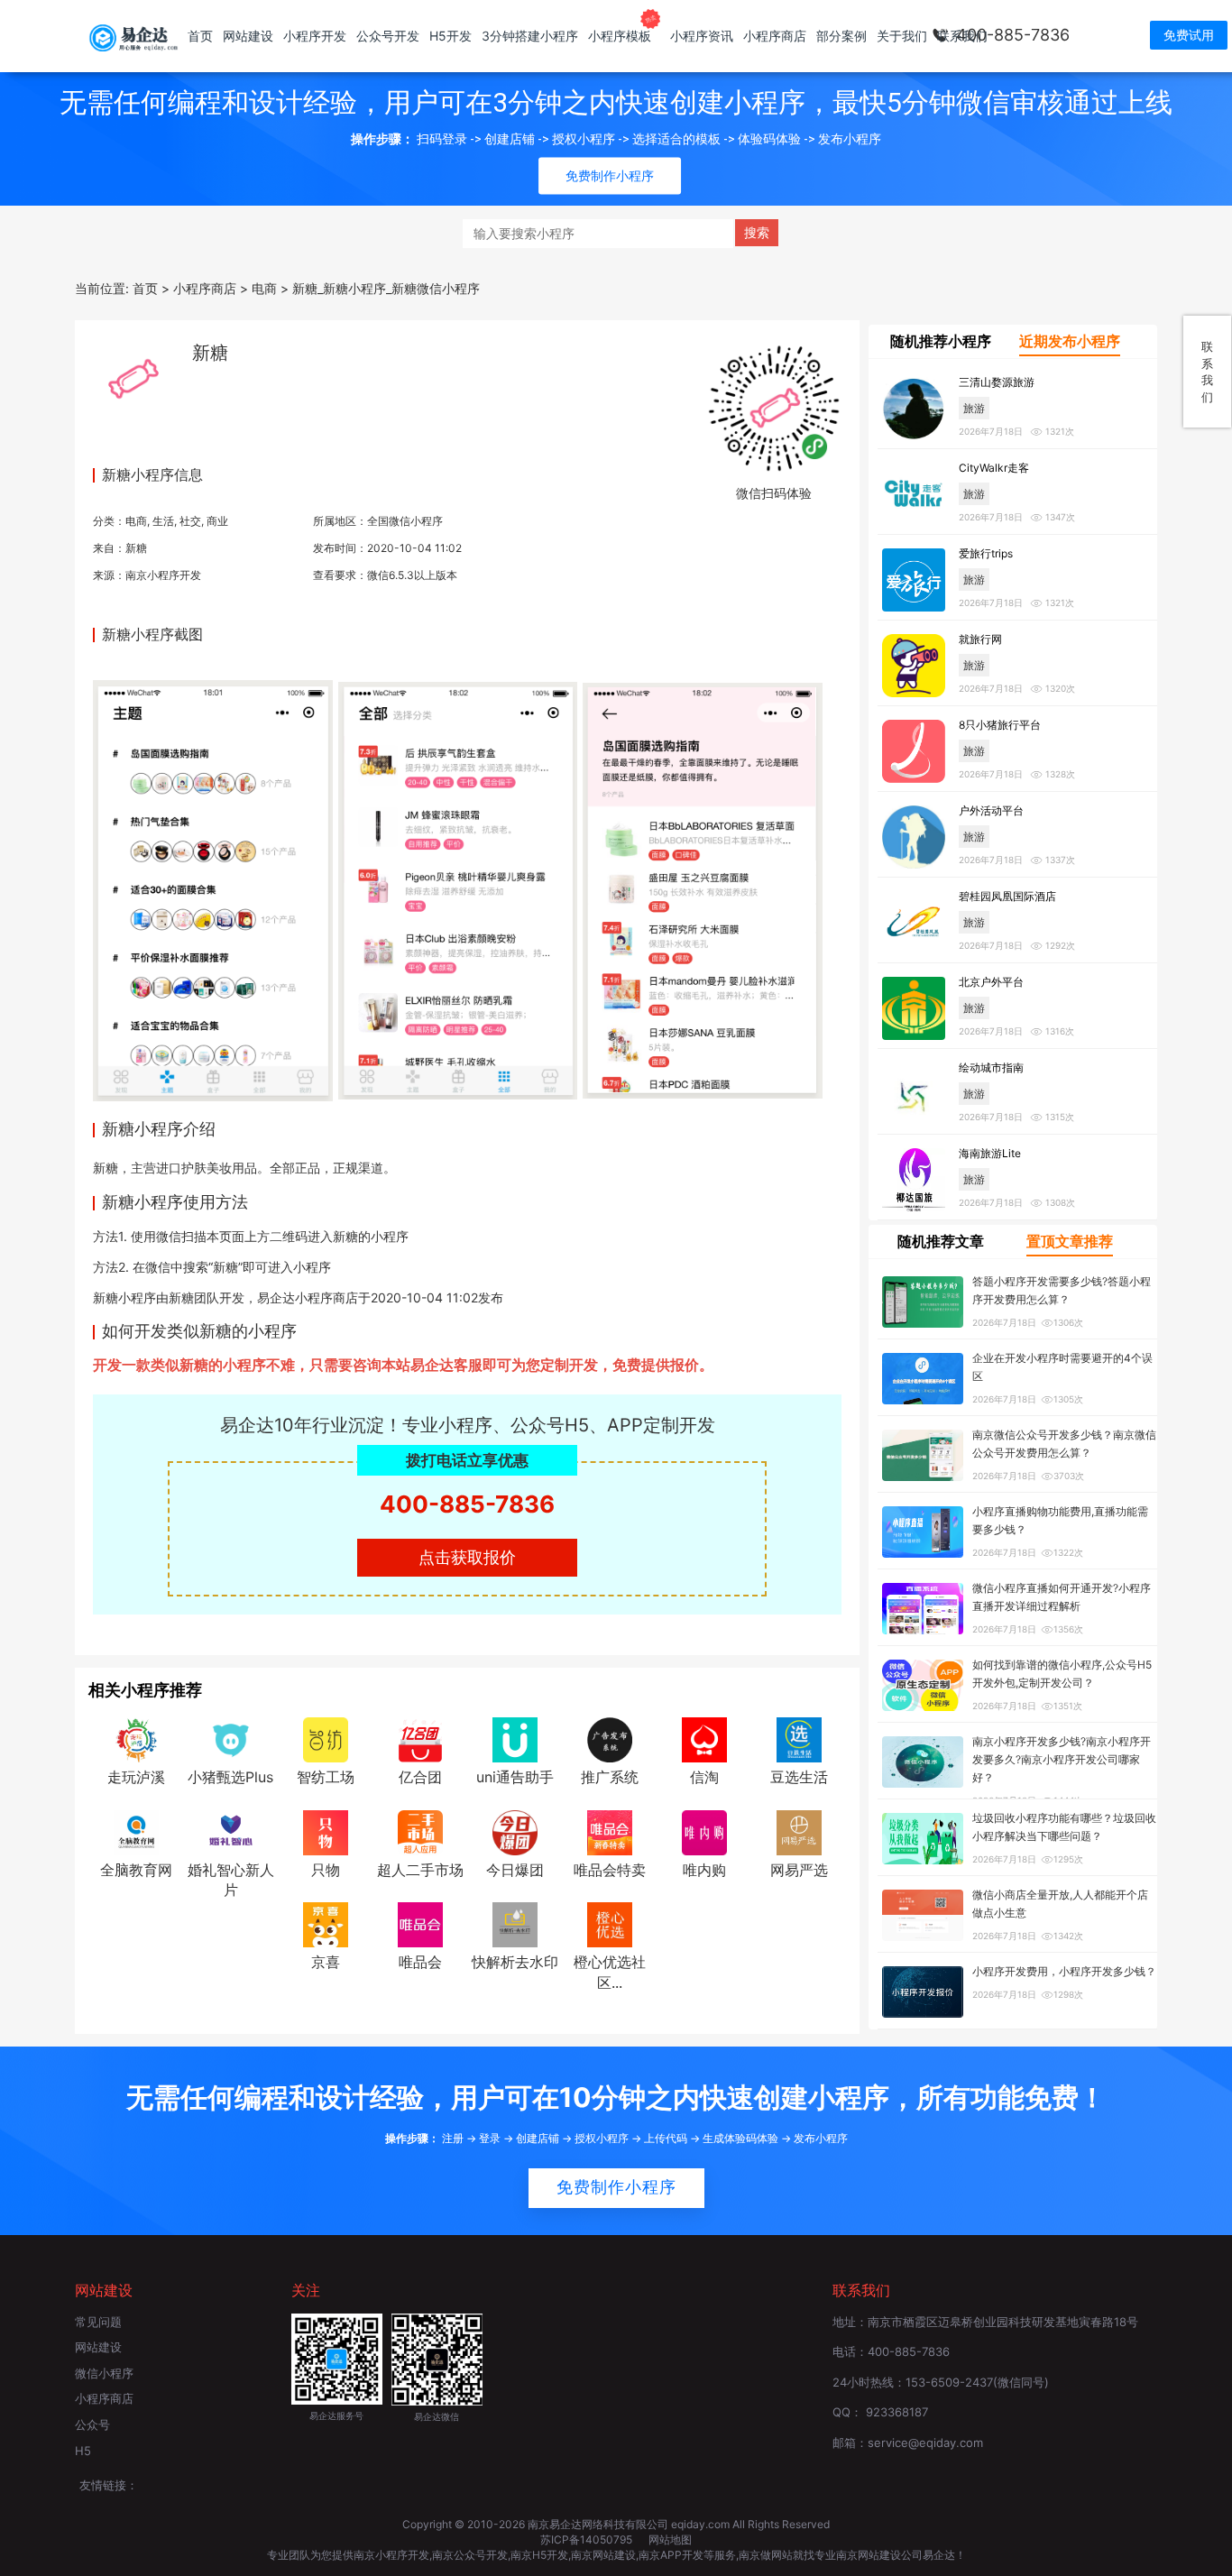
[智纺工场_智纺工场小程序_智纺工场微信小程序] (326, 1738)
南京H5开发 (539, 2555)
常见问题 (98, 2322)
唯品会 (420, 1962)
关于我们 (902, 36)
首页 (200, 36)
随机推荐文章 (941, 1241)
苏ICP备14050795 (588, 2539)
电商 (136, 521)
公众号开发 (388, 36)
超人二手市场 (420, 1870)
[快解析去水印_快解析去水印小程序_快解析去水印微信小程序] (515, 1924)
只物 (326, 1870)
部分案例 (841, 36)
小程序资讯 (702, 36)
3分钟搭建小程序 (530, 36)
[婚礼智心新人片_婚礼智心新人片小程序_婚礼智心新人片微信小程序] (231, 1831)
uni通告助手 (515, 1777)
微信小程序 (104, 2373)
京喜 (326, 1962)
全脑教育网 (136, 1870)
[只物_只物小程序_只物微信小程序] (326, 1831)
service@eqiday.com (925, 2443)
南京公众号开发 (470, 2555)
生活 (163, 521)
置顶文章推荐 (1070, 1241)
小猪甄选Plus (230, 1777)
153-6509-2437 (949, 2382)
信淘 (704, 1777)
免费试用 (1189, 35)
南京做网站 (766, 2555)
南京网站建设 (603, 2555)
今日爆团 (515, 1870)
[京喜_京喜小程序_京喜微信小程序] (326, 1924)
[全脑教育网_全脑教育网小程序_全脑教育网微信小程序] (136, 1831)
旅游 (974, 408)
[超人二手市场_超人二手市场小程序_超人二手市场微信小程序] (420, 1831)
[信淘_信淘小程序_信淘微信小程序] (704, 1738)
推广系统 (610, 1777)
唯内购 (704, 1870)
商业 (217, 521)
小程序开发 (315, 36)
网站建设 (248, 36)
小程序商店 (775, 36)
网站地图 (670, 2539)
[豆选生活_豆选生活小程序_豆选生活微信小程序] (799, 1738)
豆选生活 (799, 1777)
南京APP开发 (671, 2555)
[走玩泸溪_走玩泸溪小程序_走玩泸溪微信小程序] (136, 1738)
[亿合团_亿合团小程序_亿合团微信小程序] (420, 1738)
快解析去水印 (515, 1962)
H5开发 (451, 36)
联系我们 (962, 36)
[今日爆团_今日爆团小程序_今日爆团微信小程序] (515, 1831)
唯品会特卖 (610, 1870)
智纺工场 (326, 1777)
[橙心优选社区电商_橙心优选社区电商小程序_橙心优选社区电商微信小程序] (610, 1924)
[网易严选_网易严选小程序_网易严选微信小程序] (799, 1831)
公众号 (92, 2424)
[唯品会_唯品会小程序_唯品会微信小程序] (420, 1924)
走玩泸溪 (136, 1777)
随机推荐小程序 (941, 341)
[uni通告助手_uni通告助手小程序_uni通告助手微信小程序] (515, 1738)
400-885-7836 (1013, 35)
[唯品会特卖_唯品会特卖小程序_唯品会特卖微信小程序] (610, 1831)
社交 (190, 521)
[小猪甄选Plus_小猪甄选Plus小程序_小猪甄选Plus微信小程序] (231, 1738)
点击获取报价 (467, 1557)
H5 (83, 2451)
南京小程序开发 (163, 575)
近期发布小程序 (1070, 341)
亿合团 (420, 1777)
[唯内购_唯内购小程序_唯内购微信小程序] (704, 1831)
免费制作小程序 (616, 2187)
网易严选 (799, 1870)
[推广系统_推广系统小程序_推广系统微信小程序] (610, 1738)
